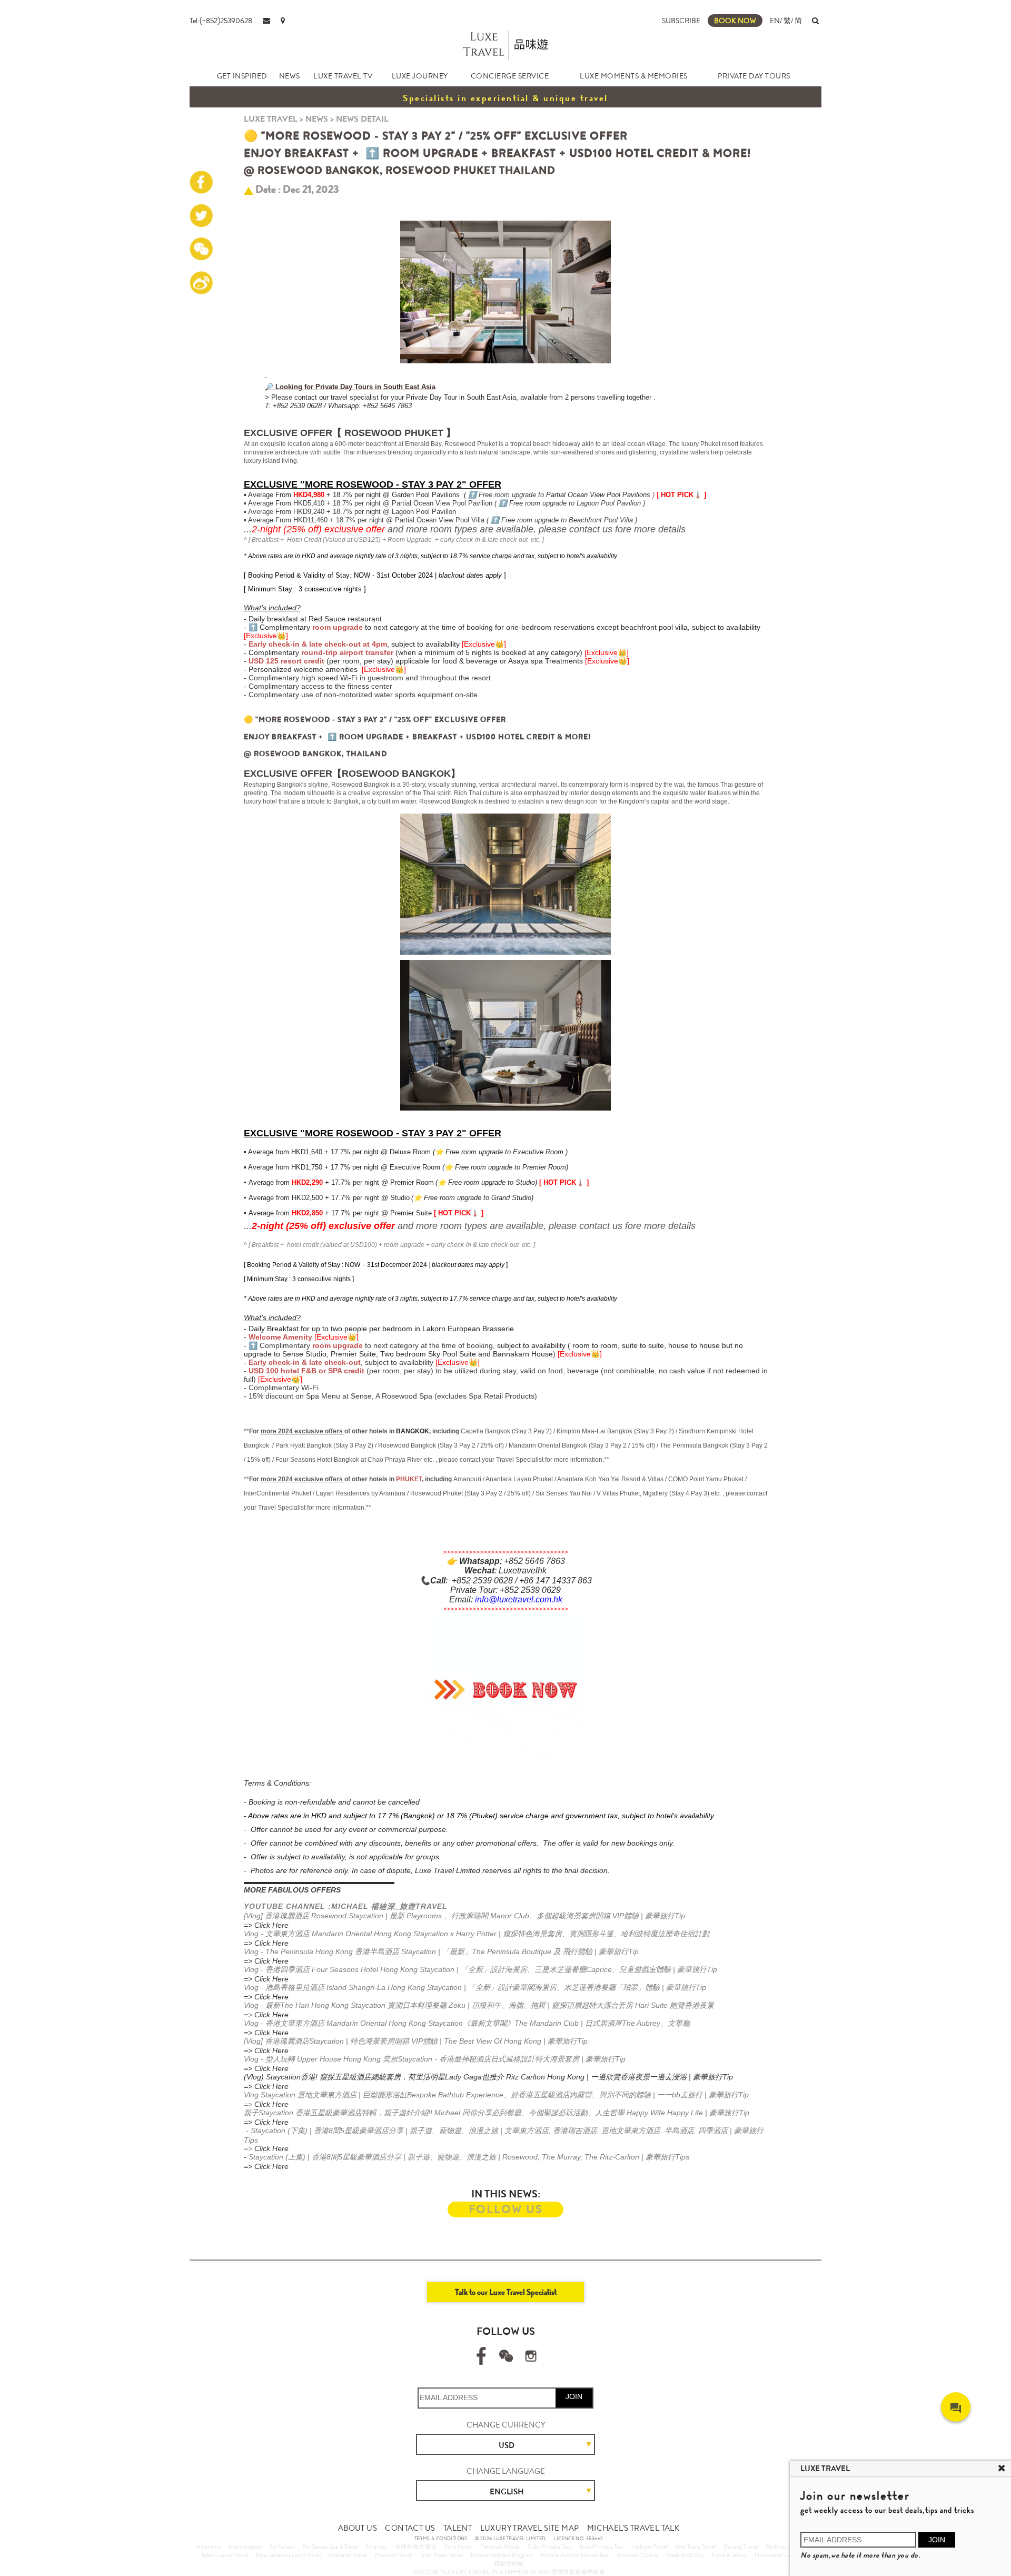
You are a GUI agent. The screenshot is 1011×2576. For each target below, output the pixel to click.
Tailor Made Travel (441, 2555)
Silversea (376, 2547)
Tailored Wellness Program (502, 2555)
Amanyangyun (245, 2547)
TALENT (458, 2528)
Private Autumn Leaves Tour (575, 2555)
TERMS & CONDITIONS (441, 2539)
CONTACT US (410, 2528)
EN (775, 21)
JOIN (574, 2396)
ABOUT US (358, 2528)
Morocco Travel (394, 2555)
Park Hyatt (458, 2547)
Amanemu (209, 2547)
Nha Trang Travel (696, 2547)
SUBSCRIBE (681, 21)
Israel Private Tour (602, 2547)
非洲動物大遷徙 (416, 2547)
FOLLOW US (506, 2209)
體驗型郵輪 (509, 2563)
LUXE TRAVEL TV (343, 76)
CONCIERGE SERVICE (510, 76)
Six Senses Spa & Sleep (330, 2547)
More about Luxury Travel (786, 2555)
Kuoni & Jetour (729, 2555)
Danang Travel (741, 2547)
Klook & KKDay (685, 2555)
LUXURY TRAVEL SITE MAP (530, 2528)
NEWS (290, 76)
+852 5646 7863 (534, 1561)
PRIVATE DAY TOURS (754, 76)
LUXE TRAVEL (271, 119)
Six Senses (282, 2547)
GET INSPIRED (242, 76)
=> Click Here (266, 1925)
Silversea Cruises (638, 2555)
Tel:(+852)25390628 (221, 21)
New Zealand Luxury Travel (289, 2555)
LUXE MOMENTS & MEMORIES (634, 76)
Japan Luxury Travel (225, 2555)
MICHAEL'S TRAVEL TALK (633, 2528)
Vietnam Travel (650, 2547)
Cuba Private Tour (550, 2547)
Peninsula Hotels (500, 2547)
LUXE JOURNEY (420, 76)
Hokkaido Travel (348, 2555)
